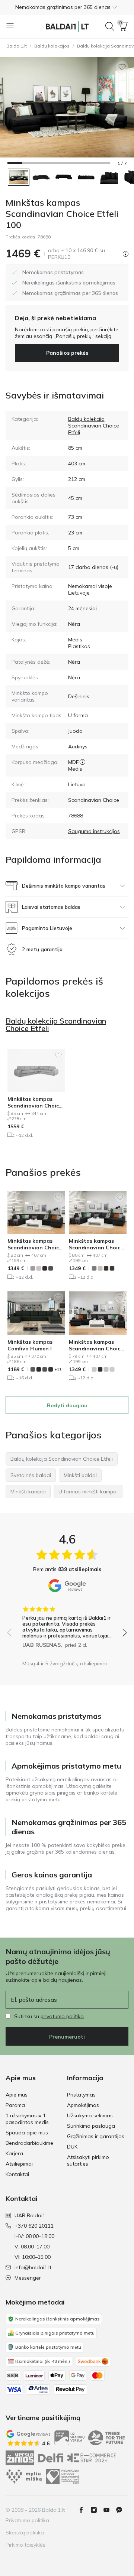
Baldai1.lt (17, 46)
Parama (15, 2105)
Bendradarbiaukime (29, 2143)
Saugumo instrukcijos (94, 831)
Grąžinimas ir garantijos (96, 2136)
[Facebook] (84, 2510)
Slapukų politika (25, 2533)
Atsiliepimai (19, 2164)
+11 (58, 1369)
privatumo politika (62, 2016)
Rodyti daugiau (67, 1405)
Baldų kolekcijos (52, 46)
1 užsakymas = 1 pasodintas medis (27, 2119)
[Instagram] (97, 2510)
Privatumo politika (27, 2520)
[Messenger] (122, 2510)
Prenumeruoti (67, 2037)
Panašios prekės (67, 353)
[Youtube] (109, 2510)
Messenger (28, 2278)
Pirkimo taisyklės (25, 2545)
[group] (67, 1624)
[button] (67, 7)
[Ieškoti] (110, 26)
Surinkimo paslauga (91, 2126)
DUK (72, 2147)
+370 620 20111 (34, 2226)
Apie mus (17, 2095)
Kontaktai (17, 2174)
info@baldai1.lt (33, 2267)
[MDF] (82, 762)
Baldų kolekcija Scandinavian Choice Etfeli (94, 426)
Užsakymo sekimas (90, 2115)
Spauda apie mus (27, 2133)
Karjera (14, 2153)
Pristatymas (81, 2095)
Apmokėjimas (83, 2105)
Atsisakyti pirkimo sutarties (88, 2160)
